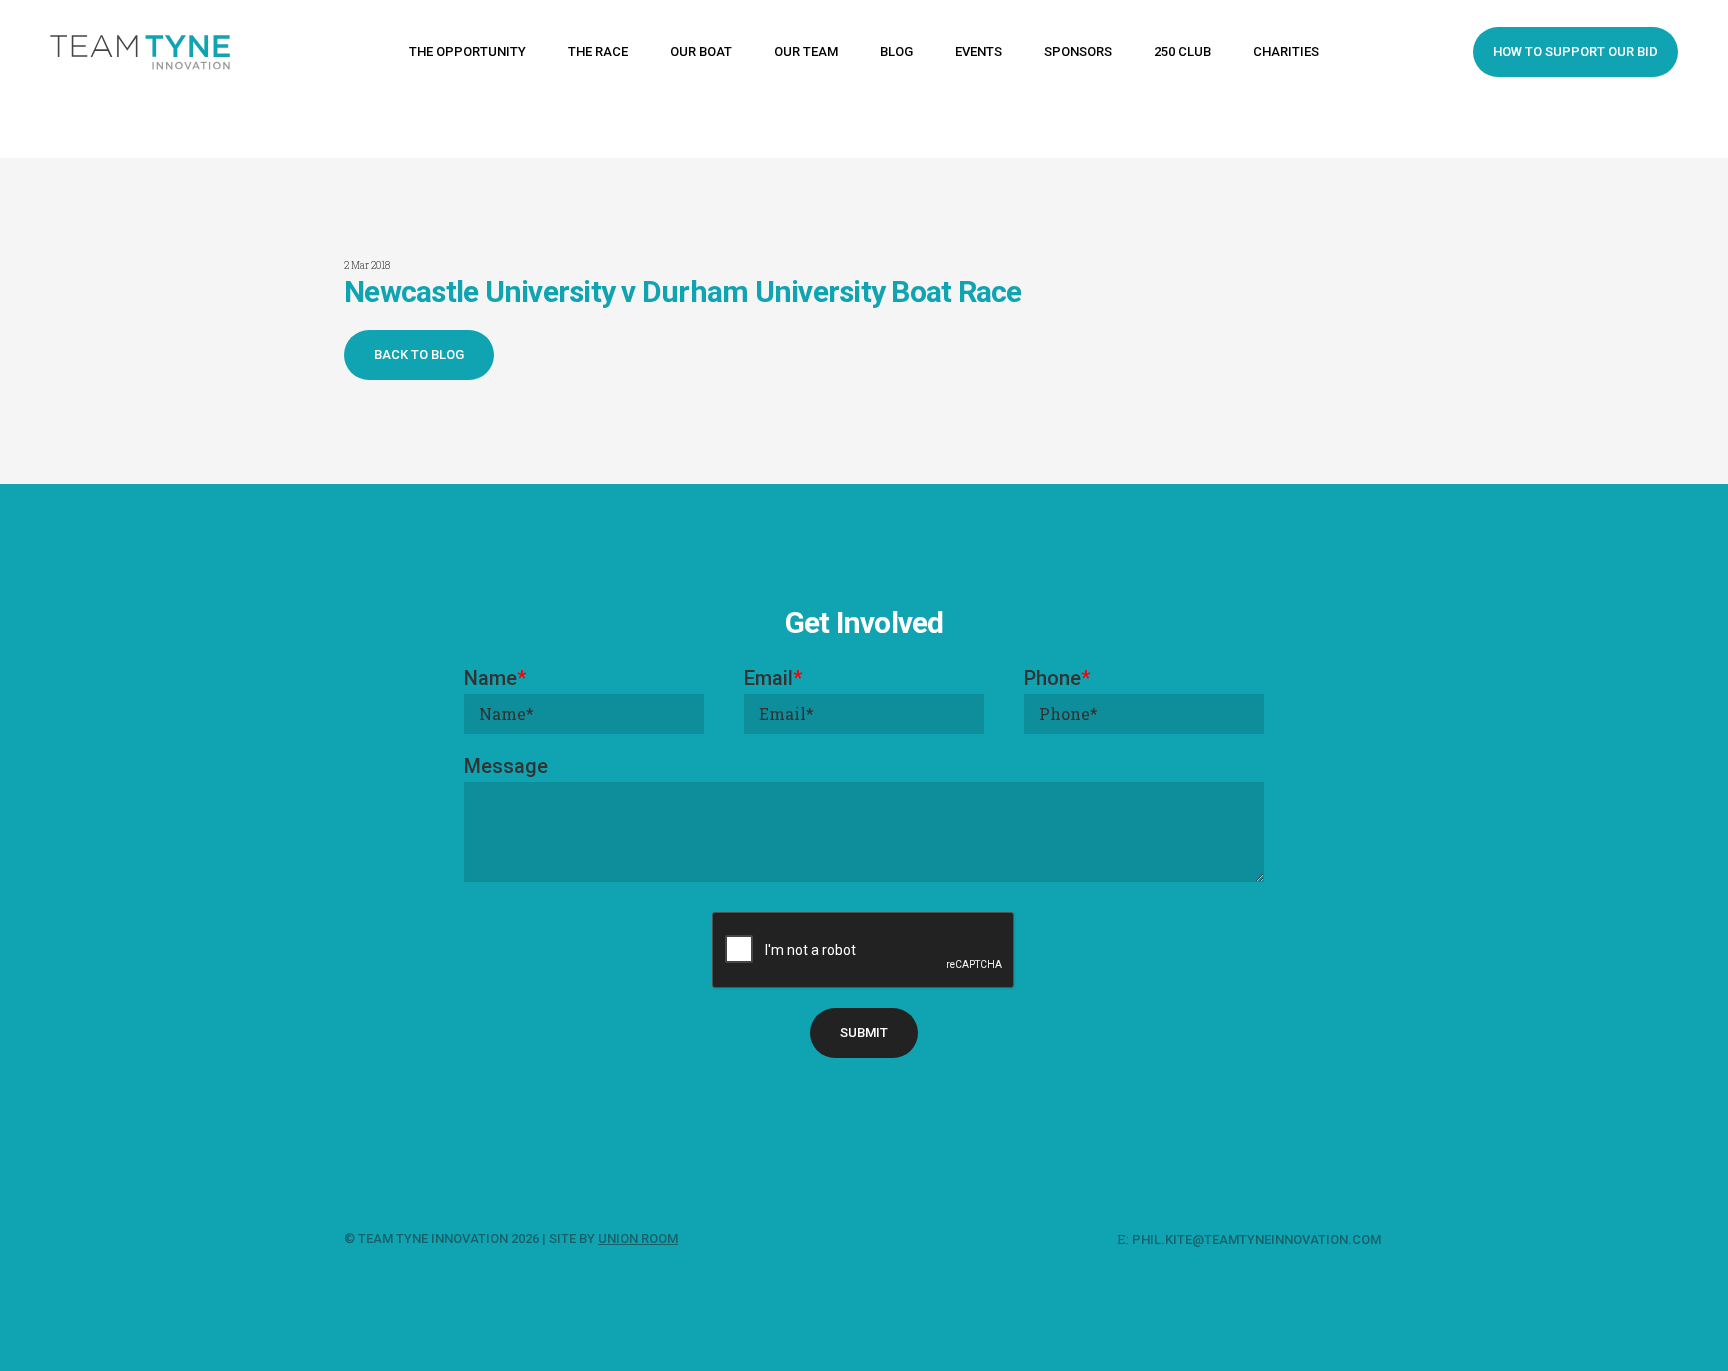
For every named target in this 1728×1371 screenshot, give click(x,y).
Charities (1286, 51)
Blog (896, 51)
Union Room (638, 1238)
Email (773, 678)
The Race (598, 51)
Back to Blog (419, 354)
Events (978, 51)
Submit (864, 1032)
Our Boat (701, 51)
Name (495, 678)
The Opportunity (467, 51)
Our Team (806, 51)
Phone (1057, 678)
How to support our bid (1575, 51)
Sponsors (1078, 51)
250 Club (1182, 51)
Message (506, 766)
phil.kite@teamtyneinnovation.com (1258, 1239)
